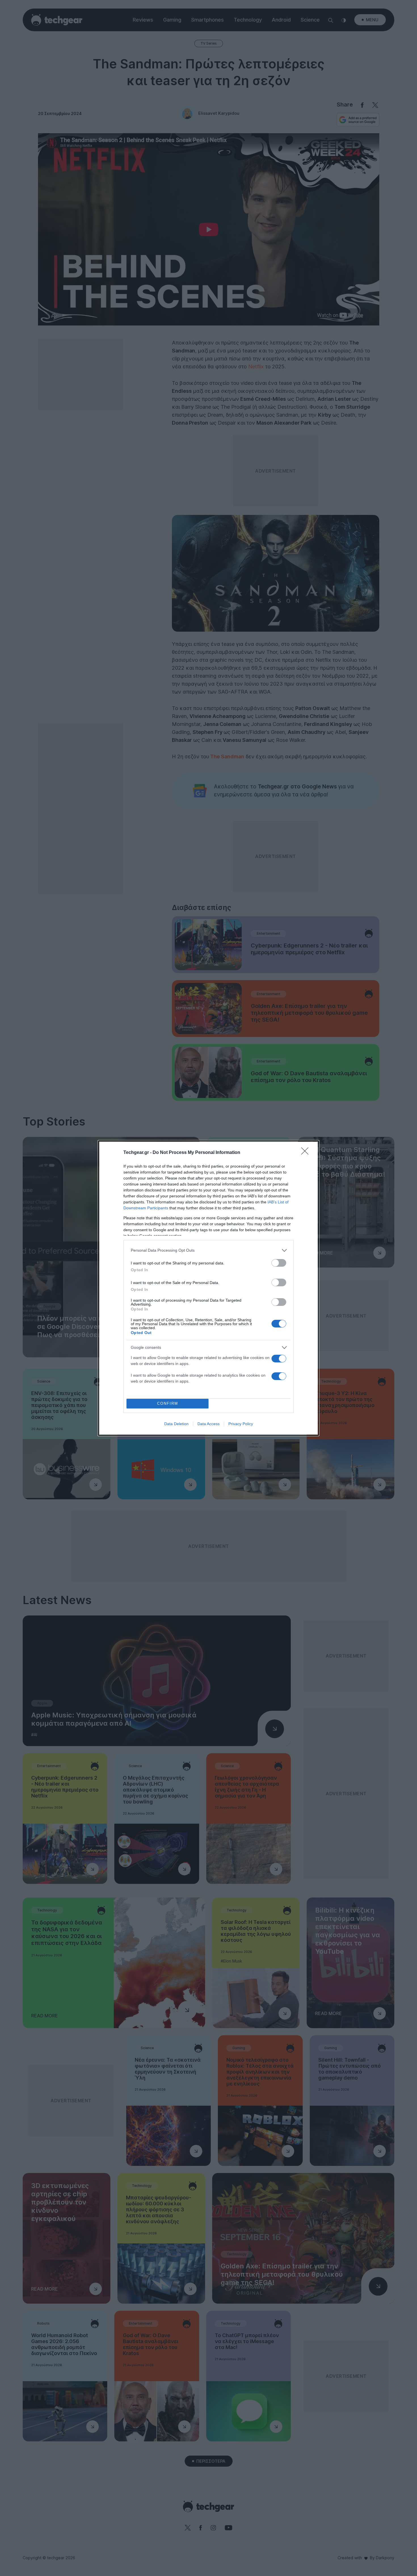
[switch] (279, 1263)
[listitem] (208, 1250)
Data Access (208, 1424)
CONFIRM (168, 1403)
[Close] (307, 1153)
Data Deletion (176, 1424)
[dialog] (208, 1288)
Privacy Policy (241, 1424)
